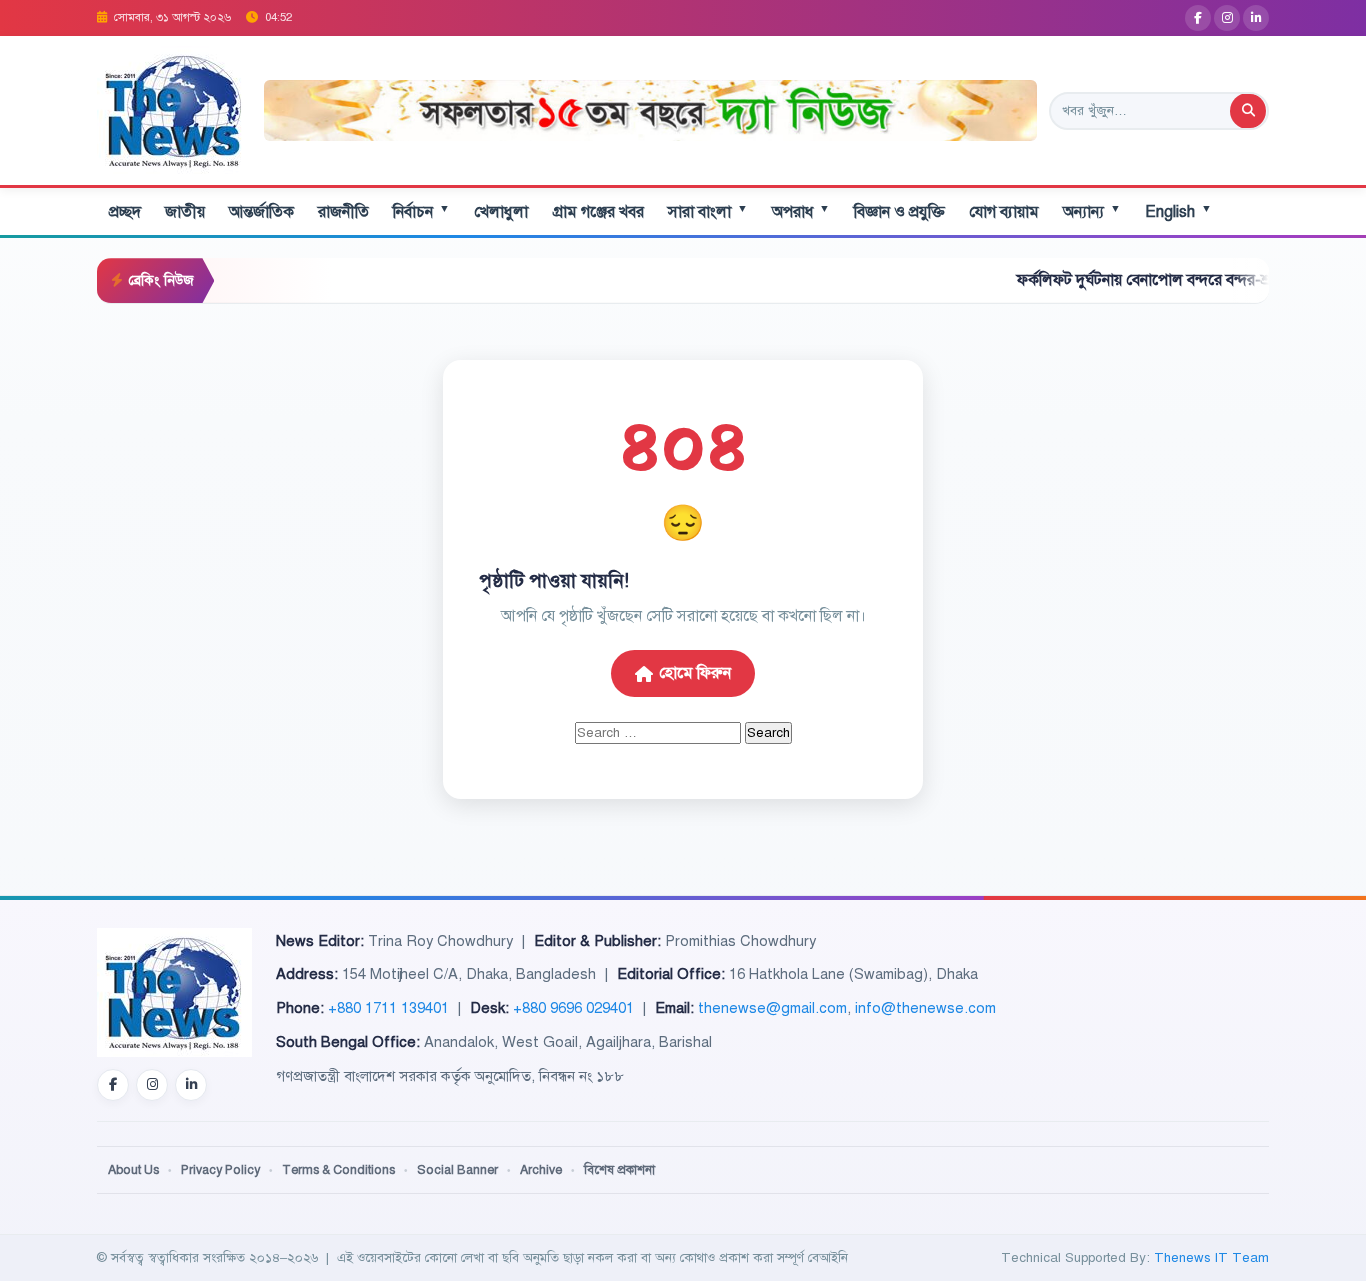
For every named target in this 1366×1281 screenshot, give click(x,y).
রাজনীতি (343, 212)
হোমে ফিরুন (695, 673)
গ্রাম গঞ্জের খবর (598, 212)
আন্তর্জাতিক (261, 212)
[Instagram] (1227, 18)
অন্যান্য (1092, 211)
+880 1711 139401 (388, 1008)
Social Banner (457, 1170)
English (1178, 211)
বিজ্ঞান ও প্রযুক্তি (899, 212)
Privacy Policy (220, 1170)
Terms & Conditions (338, 1170)
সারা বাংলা (708, 211)
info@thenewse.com (925, 1008)
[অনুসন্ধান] (1248, 111)
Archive (541, 1170)
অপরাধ (801, 211)
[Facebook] (1198, 18)
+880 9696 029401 (573, 1008)
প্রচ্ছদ (125, 212)
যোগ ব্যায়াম (1004, 212)
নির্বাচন (421, 211)
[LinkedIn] (1256, 18)
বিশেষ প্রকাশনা (619, 1170)
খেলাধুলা (501, 212)
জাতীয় (185, 212)
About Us (133, 1170)
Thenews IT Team (1211, 1257)
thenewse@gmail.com (772, 1008)
